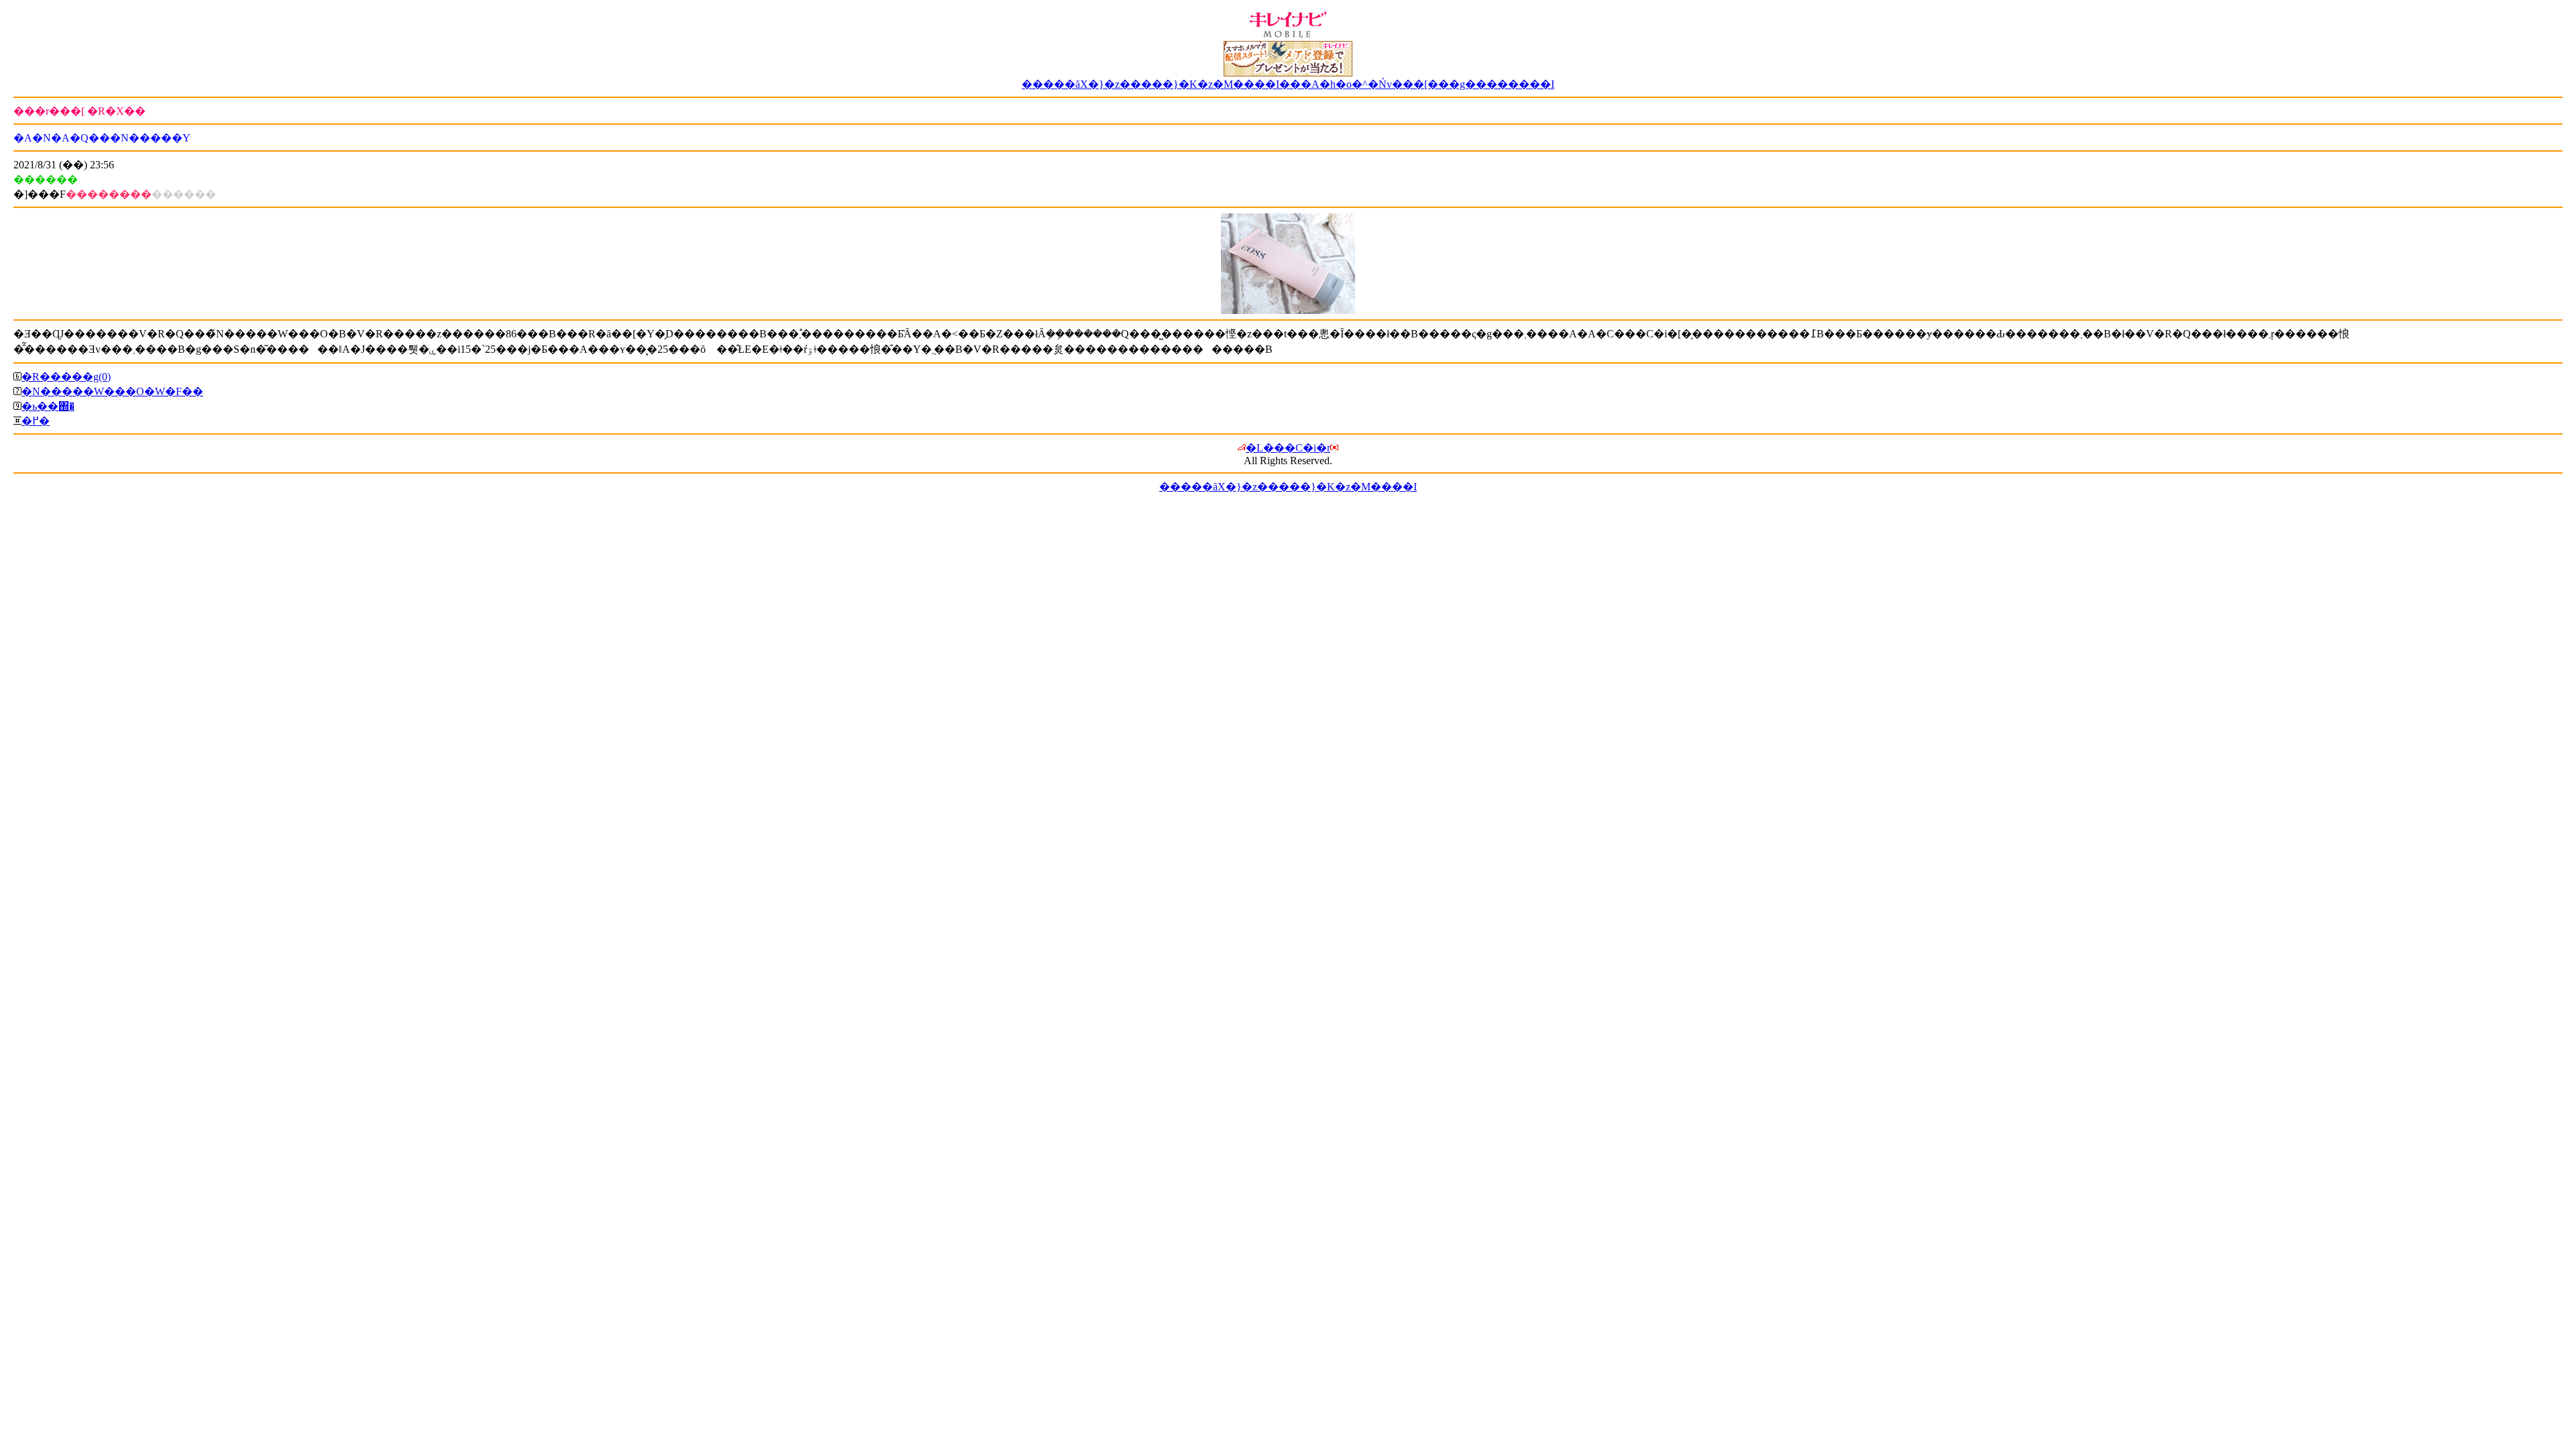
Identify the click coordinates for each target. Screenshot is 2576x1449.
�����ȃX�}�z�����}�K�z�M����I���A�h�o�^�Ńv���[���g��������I (1288, 84)
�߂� (36, 421)
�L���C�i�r (1288, 448)
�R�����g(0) (66, 377)
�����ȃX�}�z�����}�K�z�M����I (1288, 487)
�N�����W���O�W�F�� (112, 391)
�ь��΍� (48, 406)
